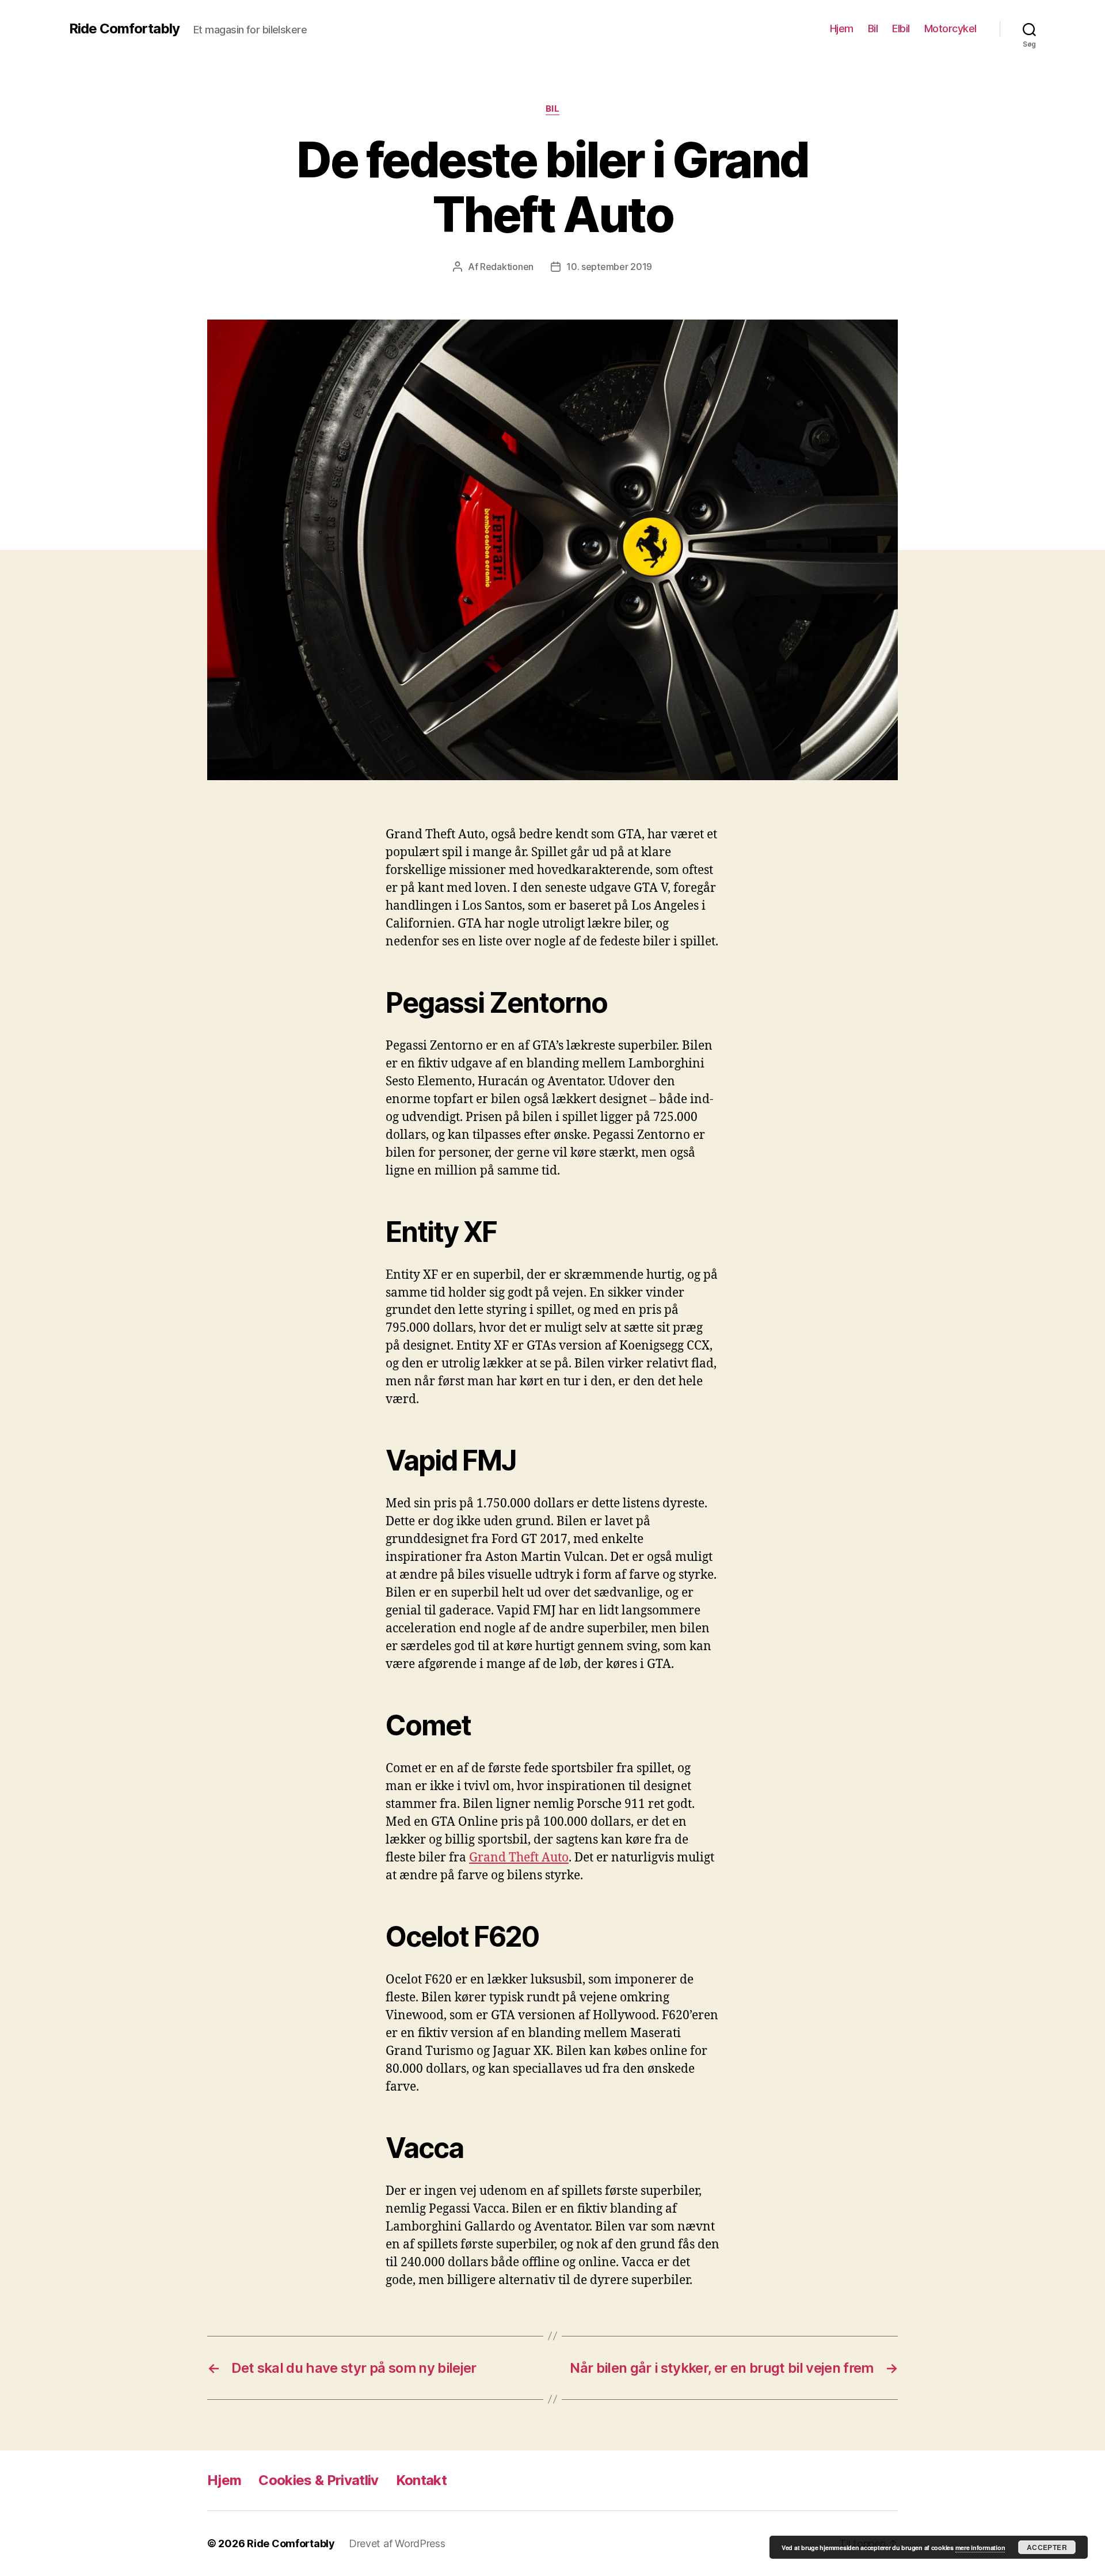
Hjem (842, 29)
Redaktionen (507, 267)
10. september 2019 (609, 267)
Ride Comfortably (124, 29)
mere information (980, 2547)
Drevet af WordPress (397, 2543)
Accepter (1047, 2547)
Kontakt (421, 2480)
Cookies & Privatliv (318, 2480)
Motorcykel (950, 29)
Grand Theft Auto (519, 1858)
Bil (873, 29)
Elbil (901, 29)
